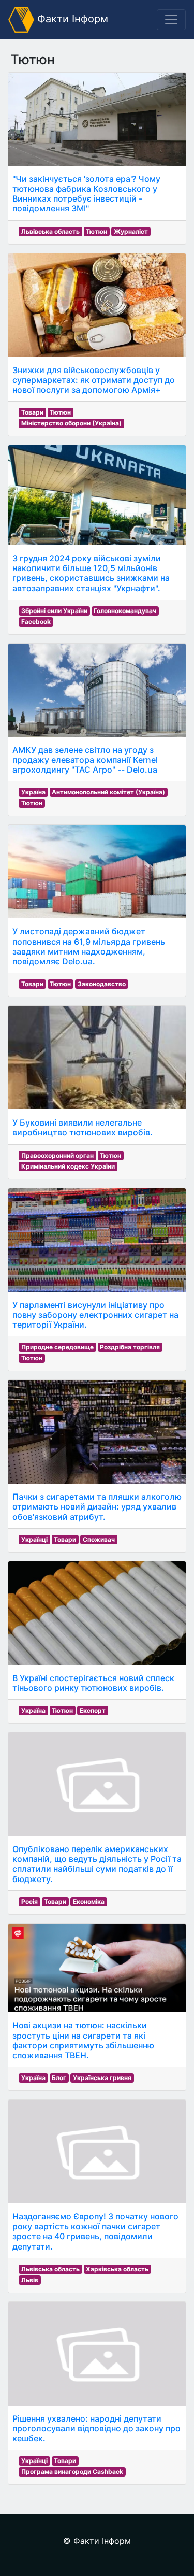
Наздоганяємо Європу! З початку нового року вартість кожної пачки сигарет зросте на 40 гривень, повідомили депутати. (95, 2231)
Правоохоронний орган (57, 1155)
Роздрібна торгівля (130, 1347)
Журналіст (131, 231)
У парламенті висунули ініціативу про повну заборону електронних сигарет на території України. (95, 1315)
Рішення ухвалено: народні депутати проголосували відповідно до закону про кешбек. (96, 2428)
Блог (59, 2078)
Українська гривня (102, 2078)
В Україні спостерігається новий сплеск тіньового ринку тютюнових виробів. (93, 1683)
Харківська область (117, 2269)
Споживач (99, 1539)
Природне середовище (57, 1347)
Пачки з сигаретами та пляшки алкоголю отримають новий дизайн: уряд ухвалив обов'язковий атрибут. (97, 1506)
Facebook (36, 622)
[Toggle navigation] (171, 20)
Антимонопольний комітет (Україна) (108, 792)
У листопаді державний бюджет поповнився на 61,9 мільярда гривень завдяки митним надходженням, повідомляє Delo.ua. (89, 946)
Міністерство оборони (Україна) (71, 423)
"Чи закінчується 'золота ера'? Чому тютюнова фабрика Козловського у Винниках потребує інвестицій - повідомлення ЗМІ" (86, 194)
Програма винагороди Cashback (72, 2472)
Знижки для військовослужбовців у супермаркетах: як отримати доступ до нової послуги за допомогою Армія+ (94, 380)
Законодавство (102, 984)
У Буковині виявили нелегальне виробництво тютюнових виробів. (83, 1127)
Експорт (93, 1710)
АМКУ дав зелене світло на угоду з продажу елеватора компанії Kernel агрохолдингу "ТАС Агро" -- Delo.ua (85, 760)
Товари (32, 412)
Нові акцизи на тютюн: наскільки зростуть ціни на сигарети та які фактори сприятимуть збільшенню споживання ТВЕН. (83, 2040)
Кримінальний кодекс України (68, 1166)
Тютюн (96, 231)
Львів (30, 2280)
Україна (33, 792)
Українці (34, 1539)
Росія (29, 1902)
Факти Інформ (71, 19)
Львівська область (50, 231)
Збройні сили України (54, 611)
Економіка (89, 1902)
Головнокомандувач (125, 611)
